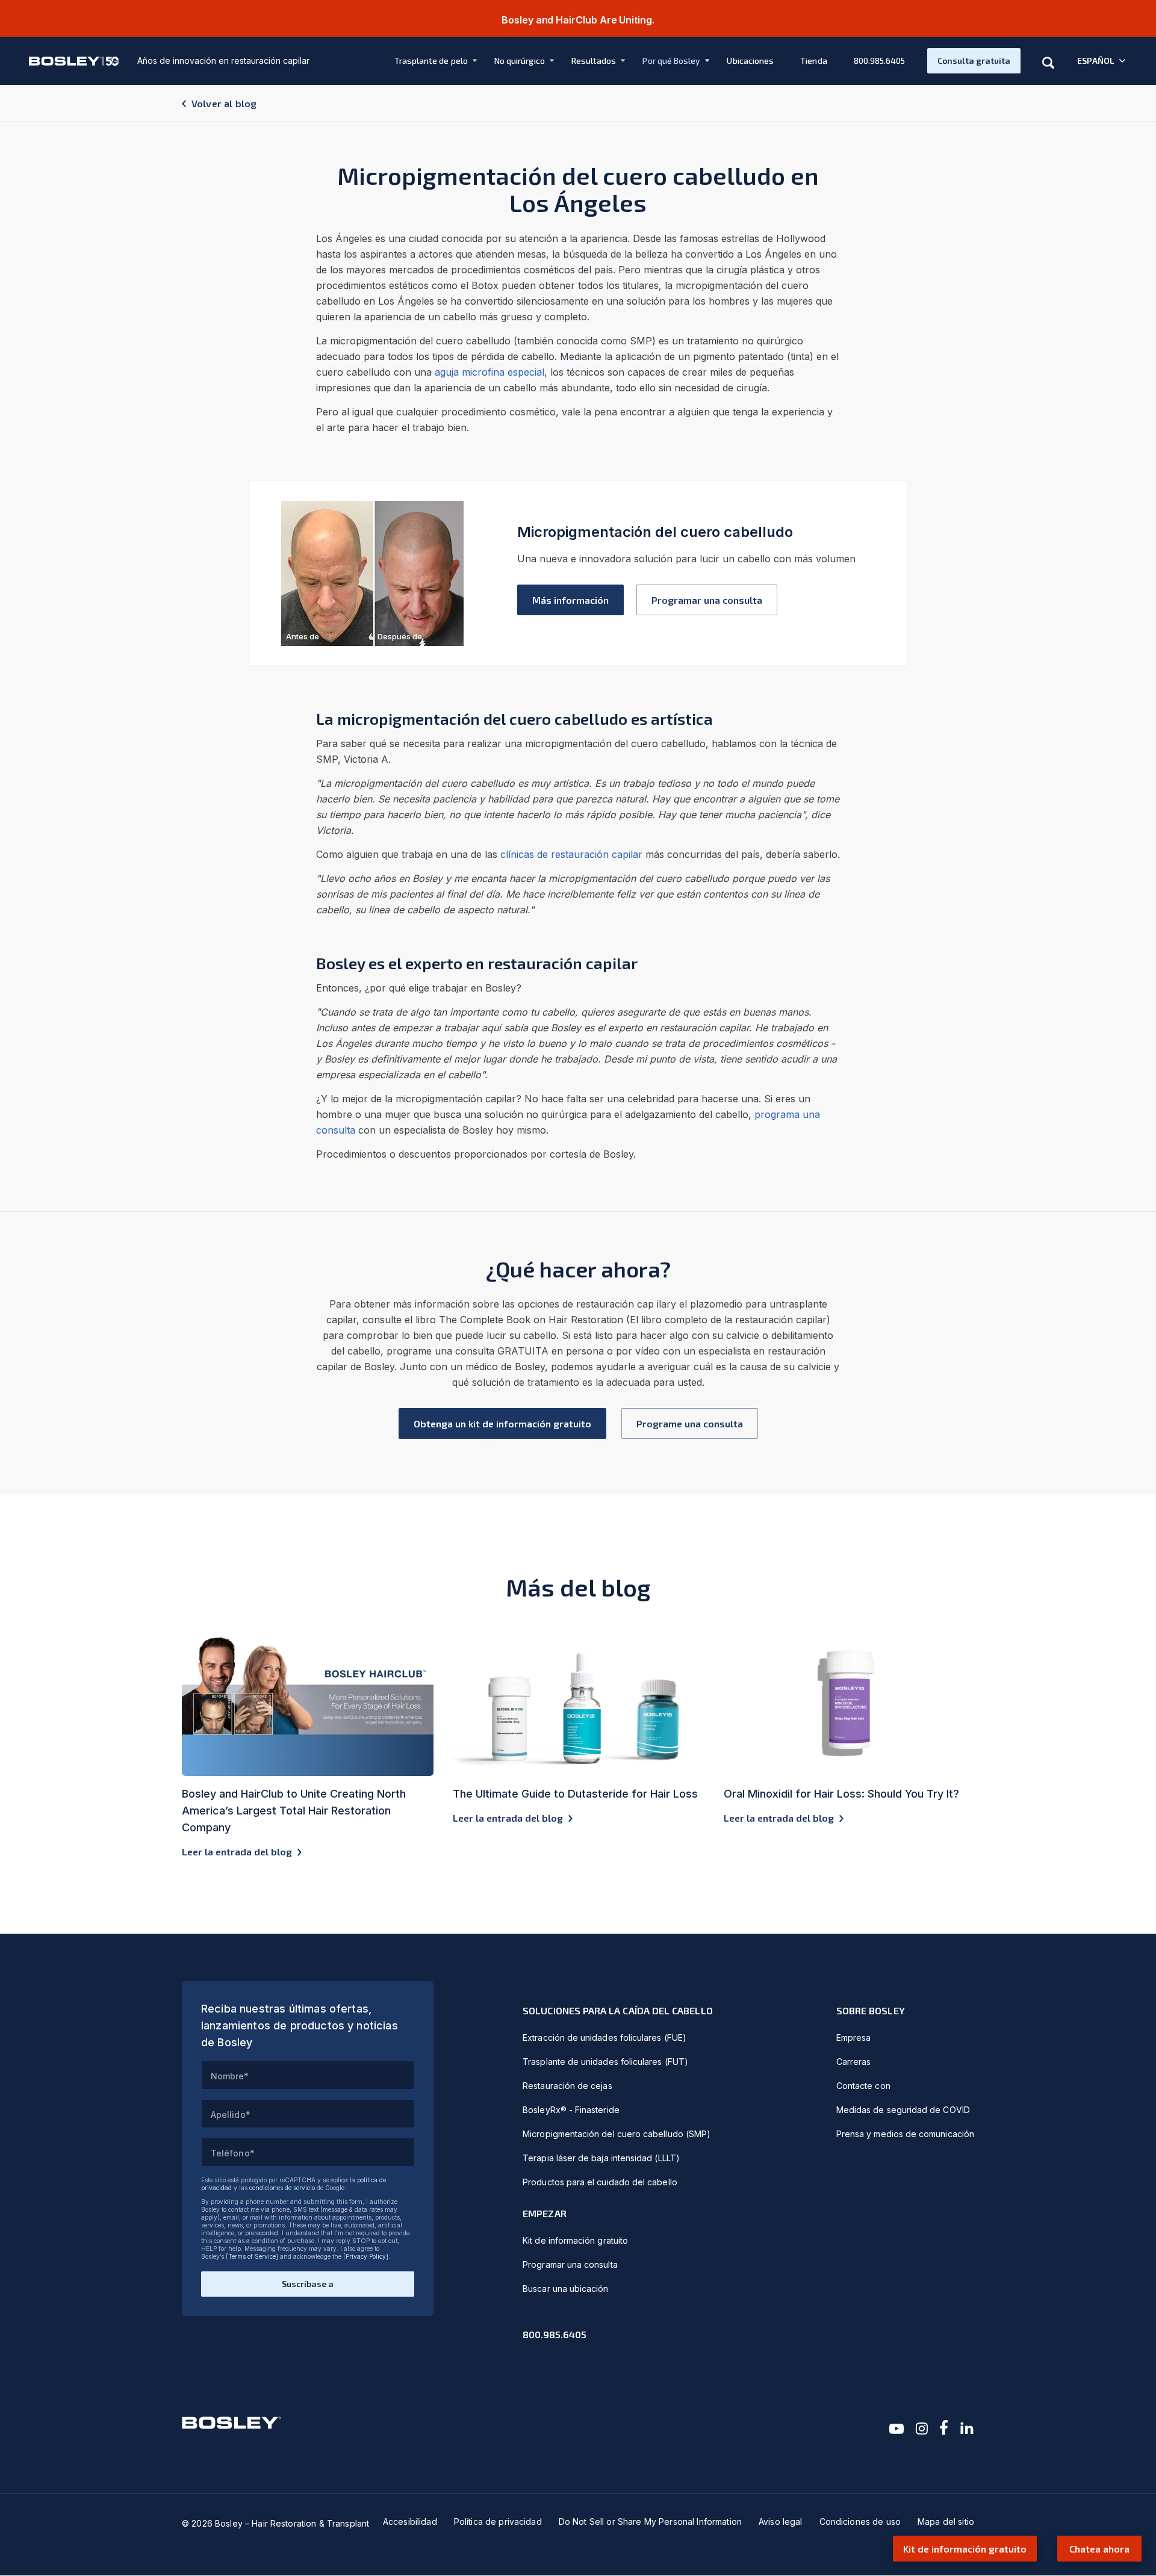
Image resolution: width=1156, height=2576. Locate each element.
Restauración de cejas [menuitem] (567, 2086)
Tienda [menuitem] (813, 61)
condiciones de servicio (282, 2188)
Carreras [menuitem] (854, 2062)
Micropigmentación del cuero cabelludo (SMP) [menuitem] (617, 2134)
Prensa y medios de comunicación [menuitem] (905, 2134)
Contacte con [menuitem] (863, 2086)
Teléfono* (233, 2153)
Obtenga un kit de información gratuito (502, 1423)
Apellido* (231, 2115)
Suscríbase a (308, 2284)
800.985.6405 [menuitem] (880, 61)
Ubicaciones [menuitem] (750, 61)
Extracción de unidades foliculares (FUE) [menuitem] (604, 2038)
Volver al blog (224, 103)
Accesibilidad (410, 2522)
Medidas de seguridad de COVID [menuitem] (903, 2110)
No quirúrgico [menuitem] (520, 61)
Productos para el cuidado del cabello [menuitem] (600, 2182)
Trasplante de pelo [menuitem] (431, 61)
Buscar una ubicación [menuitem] (565, 2289)
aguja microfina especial (489, 372)
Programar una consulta (707, 600)
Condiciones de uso (860, 2522)
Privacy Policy (366, 2256)
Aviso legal (781, 2522)
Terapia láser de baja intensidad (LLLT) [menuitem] (601, 2158)
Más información (570, 600)
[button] (1102, 61)
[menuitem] (427, 61)
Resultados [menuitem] (594, 61)
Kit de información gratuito (965, 2549)
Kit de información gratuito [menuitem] (575, 2240)
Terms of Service (252, 2256)
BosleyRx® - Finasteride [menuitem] (571, 2110)
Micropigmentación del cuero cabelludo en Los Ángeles (578, 189)
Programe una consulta (690, 1423)
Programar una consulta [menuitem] (570, 2264)
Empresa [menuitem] (854, 2038)
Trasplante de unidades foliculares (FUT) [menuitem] (605, 2062)
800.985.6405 (555, 2334)
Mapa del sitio (946, 2522)
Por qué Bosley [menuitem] (671, 61)
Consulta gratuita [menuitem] (974, 61)
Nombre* (230, 2076)
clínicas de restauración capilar (571, 854)
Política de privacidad (498, 2522)
